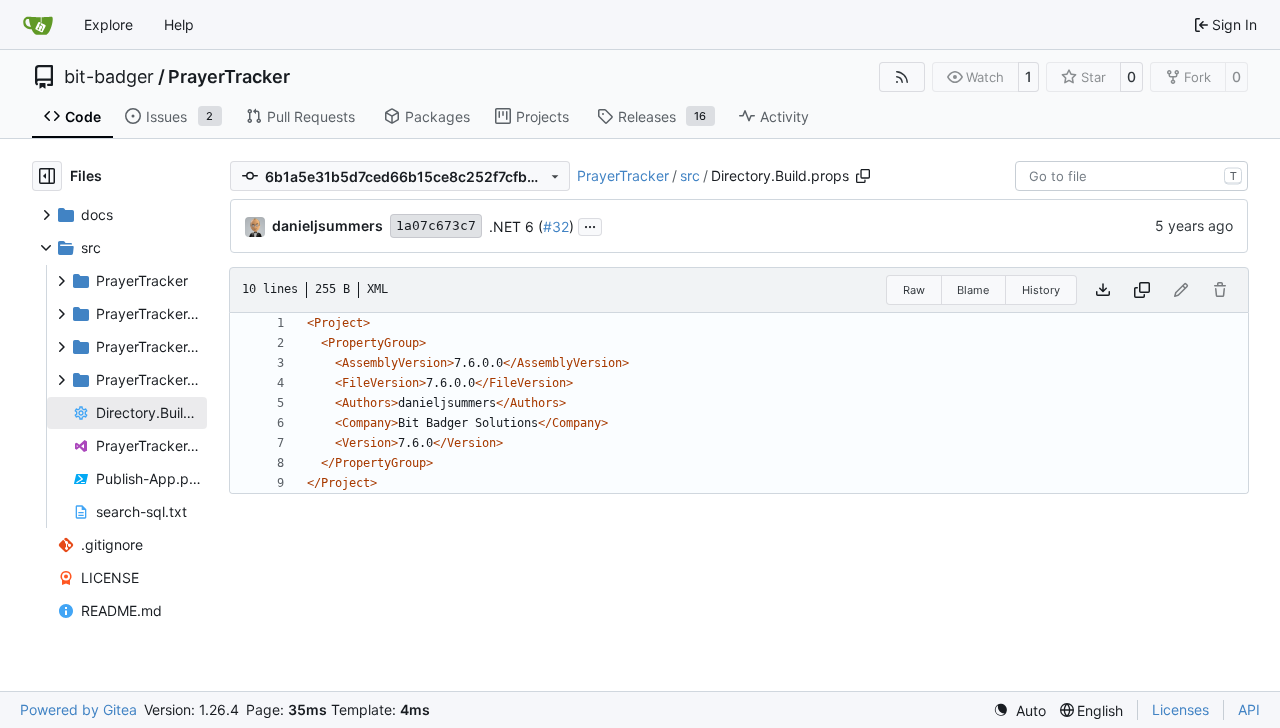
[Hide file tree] (47, 176)
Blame (973, 290)
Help (179, 24)
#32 (556, 226)
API (1249, 709)
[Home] (38, 25)
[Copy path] (863, 176)
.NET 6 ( (516, 226)
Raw (914, 290)
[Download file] (1103, 290)
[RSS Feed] (902, 77)
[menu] (1019, 710)
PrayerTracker (229, 77)
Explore (108, 24)
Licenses (1180, 709)
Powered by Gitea (78, 709)
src (690, 175)
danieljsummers (327, 225)
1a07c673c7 (436, 225)
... (590, 224)
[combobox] (1131, 176)
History (1041, 290)
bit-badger (109, 77)
